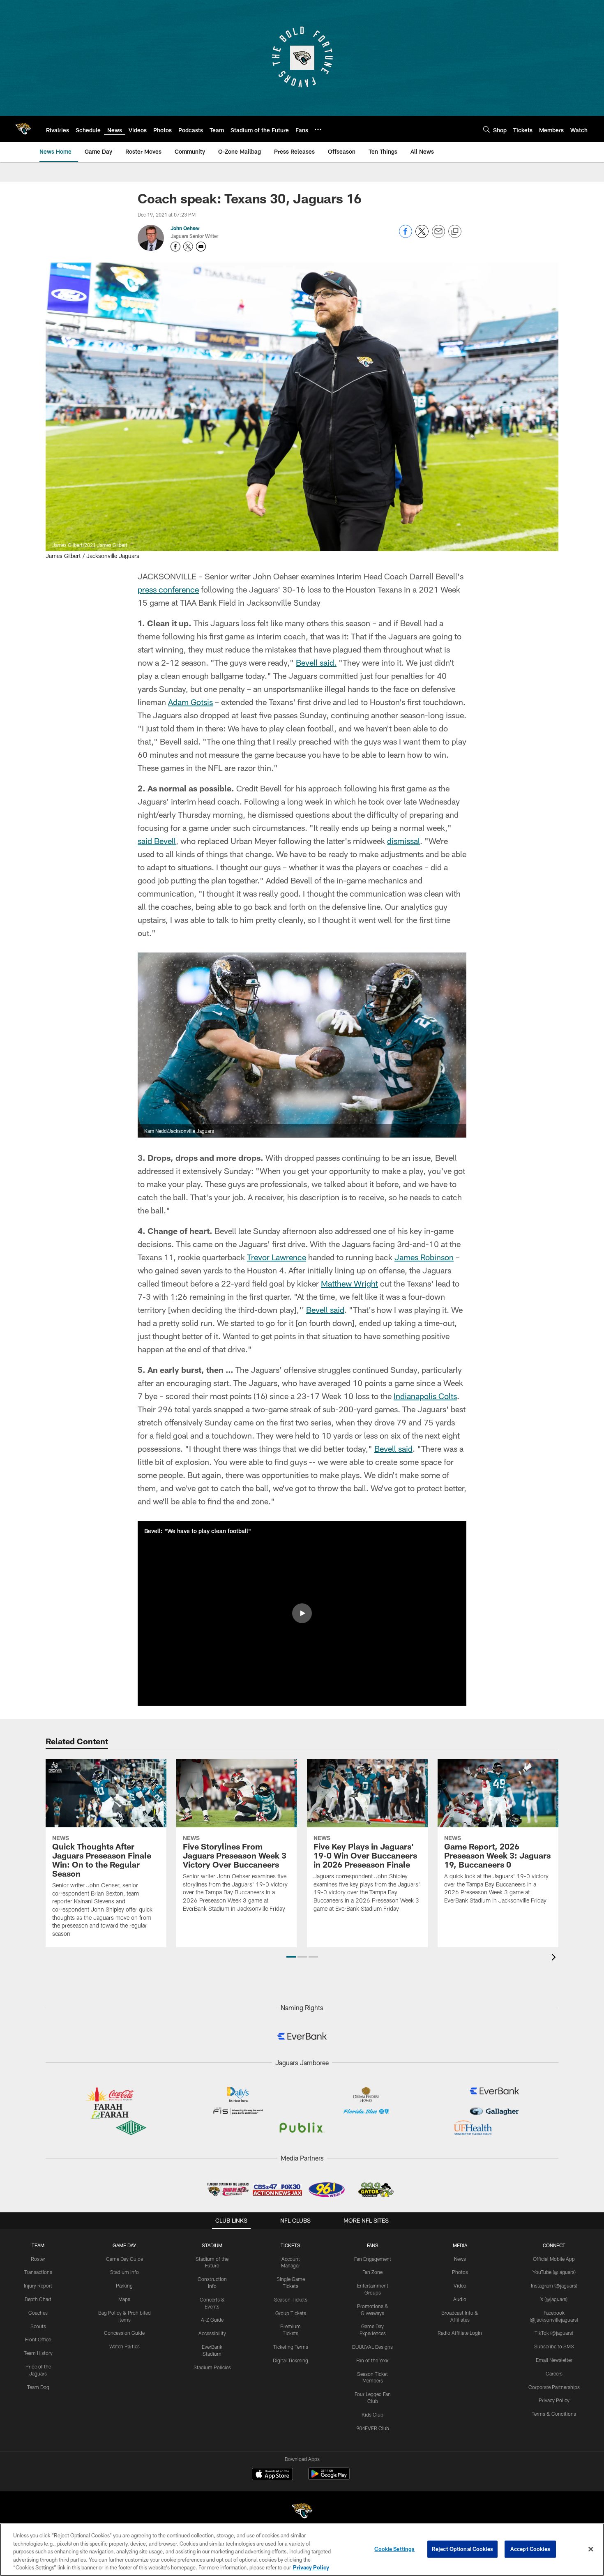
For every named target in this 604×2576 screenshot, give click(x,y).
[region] (302, 2550)
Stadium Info (124, 2272)
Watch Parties (124, 2346)
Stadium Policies (212, 2367)
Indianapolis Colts (425, 1396)
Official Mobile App (554, 2259)
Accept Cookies (530, 2549)
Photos (460, 2272)
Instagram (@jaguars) (554, 2285)
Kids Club (372, 2415)
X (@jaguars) (554, 2299)
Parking (124, 2285)
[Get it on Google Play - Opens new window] (329, 2478)
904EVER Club (373, 2428)
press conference (168, 589)
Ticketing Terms (291, 2347)
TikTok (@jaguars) (554, 2333)
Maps (124, 2299)
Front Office (38, 2339)
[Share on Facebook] (406, 236)
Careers (554, 2373)
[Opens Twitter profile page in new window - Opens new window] (188, 247)
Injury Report (38, 2285)
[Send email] (438, 236)
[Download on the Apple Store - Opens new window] (272, 2475)
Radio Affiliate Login (460, 2333)
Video (460, 2285)
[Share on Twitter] (422, 236)
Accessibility (212, 2333)
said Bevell (157, 841)
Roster (38, 2259)
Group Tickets (291, 2313)
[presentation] (555, 1958)
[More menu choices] (318, 129)
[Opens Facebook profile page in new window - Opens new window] (175, 247)
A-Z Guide (212, 2320)
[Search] (486, 129)
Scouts (38, 2326)
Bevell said (325, 1310)
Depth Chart (38, 2299)
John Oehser (185, 228)
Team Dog (38, 2387)
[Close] (591, 2549)
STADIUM (212, 2245)
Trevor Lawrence (277, 1257)
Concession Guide (124, 2333)
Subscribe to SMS (554, 2346)
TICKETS (290, 2245)
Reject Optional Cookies (462, 2549)
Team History (38, 2353)
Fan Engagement (373, 2259)
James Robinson (424, 1257)
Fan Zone (372, 2272)
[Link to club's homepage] (23, 129)
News (460, 2259)
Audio (460, 2299)
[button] (302, 1613)
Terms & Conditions (554, 2414)
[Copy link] (455, 232)
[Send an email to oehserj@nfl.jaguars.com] (201, 247)
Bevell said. (316, 662)
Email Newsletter (554, 2360)
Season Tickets (291, 2299)
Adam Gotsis (190, 702)
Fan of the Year (372, 2360)
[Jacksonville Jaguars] (302, 2512)
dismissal (403, 841)
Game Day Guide (124, 2259)
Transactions (38, 2272)
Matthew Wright (349, 1283)
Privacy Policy (554, 2400)
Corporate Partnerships (554, 2387)
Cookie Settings (394, 2549)
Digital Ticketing (290, 2360)
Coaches (38, 2313)
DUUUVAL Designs (372, 2347)
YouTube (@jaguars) (554, 2272)
